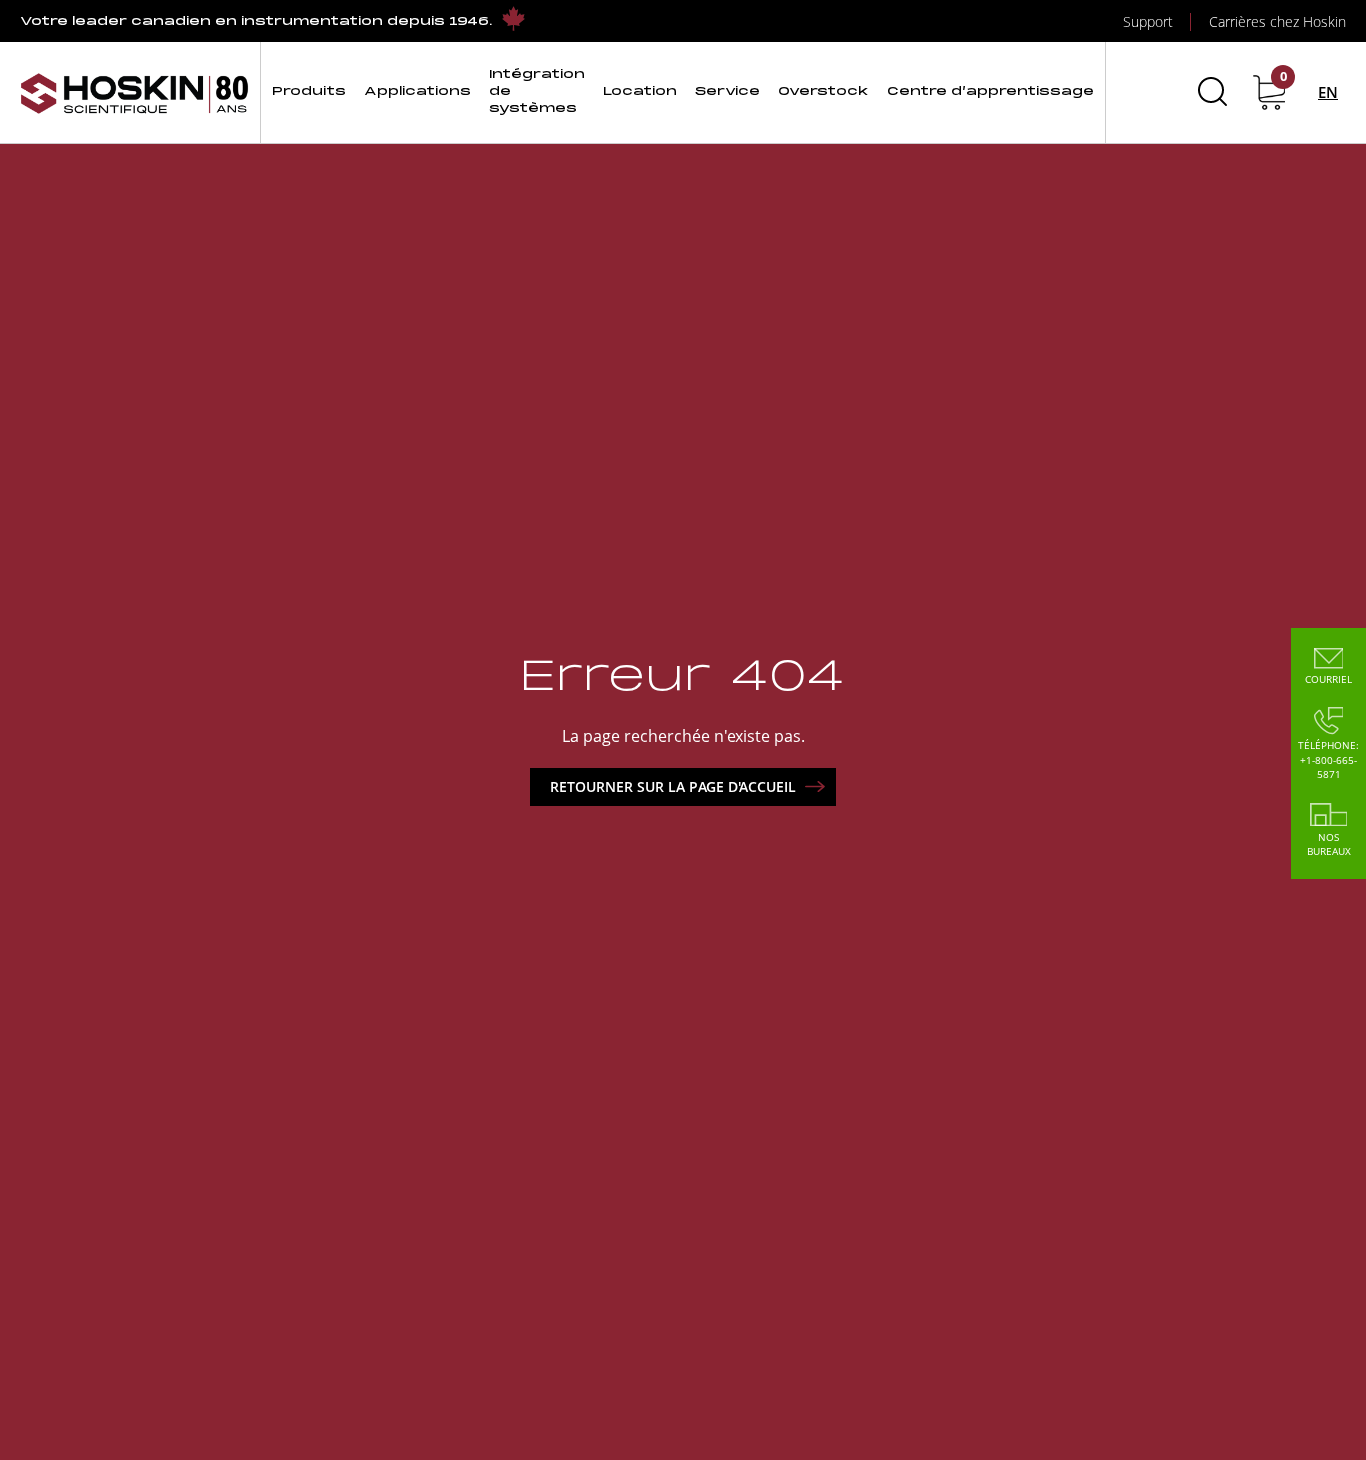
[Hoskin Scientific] (135, 92)
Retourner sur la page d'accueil (673, 786)
